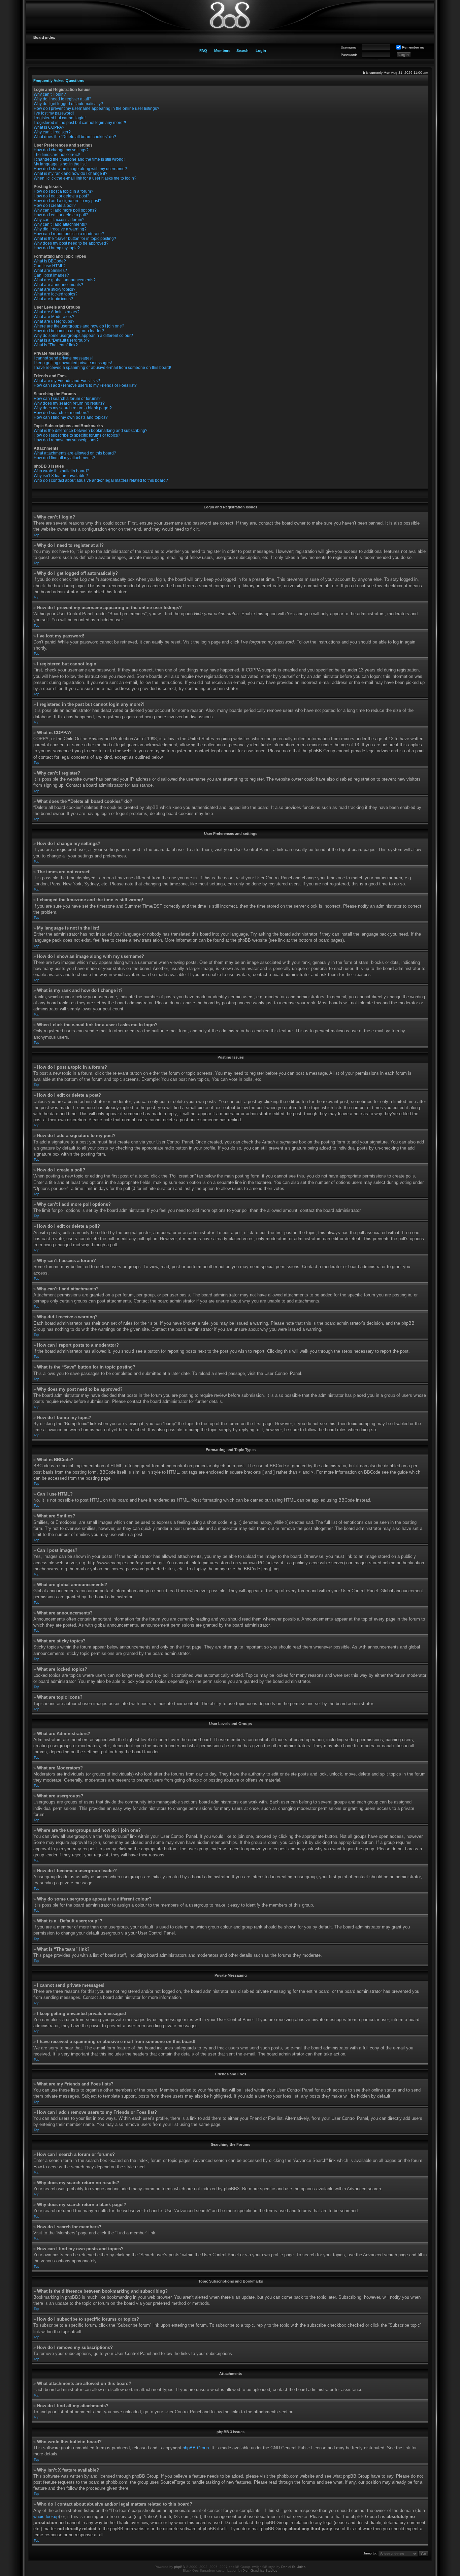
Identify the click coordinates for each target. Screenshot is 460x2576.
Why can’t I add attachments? (60, 224)
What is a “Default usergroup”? (62, 340)
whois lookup (46, 2517)
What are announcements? (58, 285)
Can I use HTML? (50, 266)
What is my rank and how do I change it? (71, 174)
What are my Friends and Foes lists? (67, 381)
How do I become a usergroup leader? (69, 331)
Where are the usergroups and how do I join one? (79, 326)
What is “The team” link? (56, 345)
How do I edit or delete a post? (61, 196)
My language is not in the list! (60, 164)
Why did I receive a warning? (60, 229)
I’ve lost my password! (54, 113)
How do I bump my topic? (57, 248)
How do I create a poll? (55, 206)
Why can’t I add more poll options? (65, 210)
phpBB (179, 2567)
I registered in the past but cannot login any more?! (80, 123)
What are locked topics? (56, 294)
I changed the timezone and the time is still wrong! (79, 159)
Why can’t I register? (52, 132)
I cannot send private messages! (63, 358)
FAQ (203, 51)
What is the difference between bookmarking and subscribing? (91, 431)
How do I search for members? (62, 413)
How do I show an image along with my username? (80, 169)
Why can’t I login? (50, 94)
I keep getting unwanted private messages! (73, 363)
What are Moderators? (54, 317)
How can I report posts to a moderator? (69, 234)
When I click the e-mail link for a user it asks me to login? (85, 178)
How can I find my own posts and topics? (71, 417)
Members (222, 51)
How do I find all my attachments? (64, 458)
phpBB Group (196, 2448)
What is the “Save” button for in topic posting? (75, 239)
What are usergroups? (54, 321)
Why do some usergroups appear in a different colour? (83, 336)
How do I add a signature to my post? (68, 201)
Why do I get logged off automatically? (68, 104)
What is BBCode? (50, 261)
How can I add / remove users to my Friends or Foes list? (85, 385)
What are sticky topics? (55, 289)
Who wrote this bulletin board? (61, 471)
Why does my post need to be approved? (71, 243)
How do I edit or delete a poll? (61, 215)
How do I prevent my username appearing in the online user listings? (96, 108)
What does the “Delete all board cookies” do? (75, 137)
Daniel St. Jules (293, 2567)
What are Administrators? (57, 312)
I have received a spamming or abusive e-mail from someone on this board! (102, 368)
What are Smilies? (50, 271)
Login (261, 51)
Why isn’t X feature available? (61, 476)
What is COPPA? (49, 127)
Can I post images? (51, 275)
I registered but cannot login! (60, 118)
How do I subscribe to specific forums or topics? (77, 435)
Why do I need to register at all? (62, 99)
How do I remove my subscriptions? (66, 440)
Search (242, 51)
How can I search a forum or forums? (67, 399)
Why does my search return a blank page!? (73, 408)
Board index (44, 37)
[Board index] (230, 15)
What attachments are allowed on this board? (75, 453)
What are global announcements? (65, 280)
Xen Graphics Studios (260, 2570)
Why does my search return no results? (69, 403)
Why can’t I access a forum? (59, 220)
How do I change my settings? (61, 150)
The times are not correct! (57, 155)
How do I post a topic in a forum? (63, 191)
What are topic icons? (53, 299)
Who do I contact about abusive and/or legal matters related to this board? (101, 480)
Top (37, 535)
